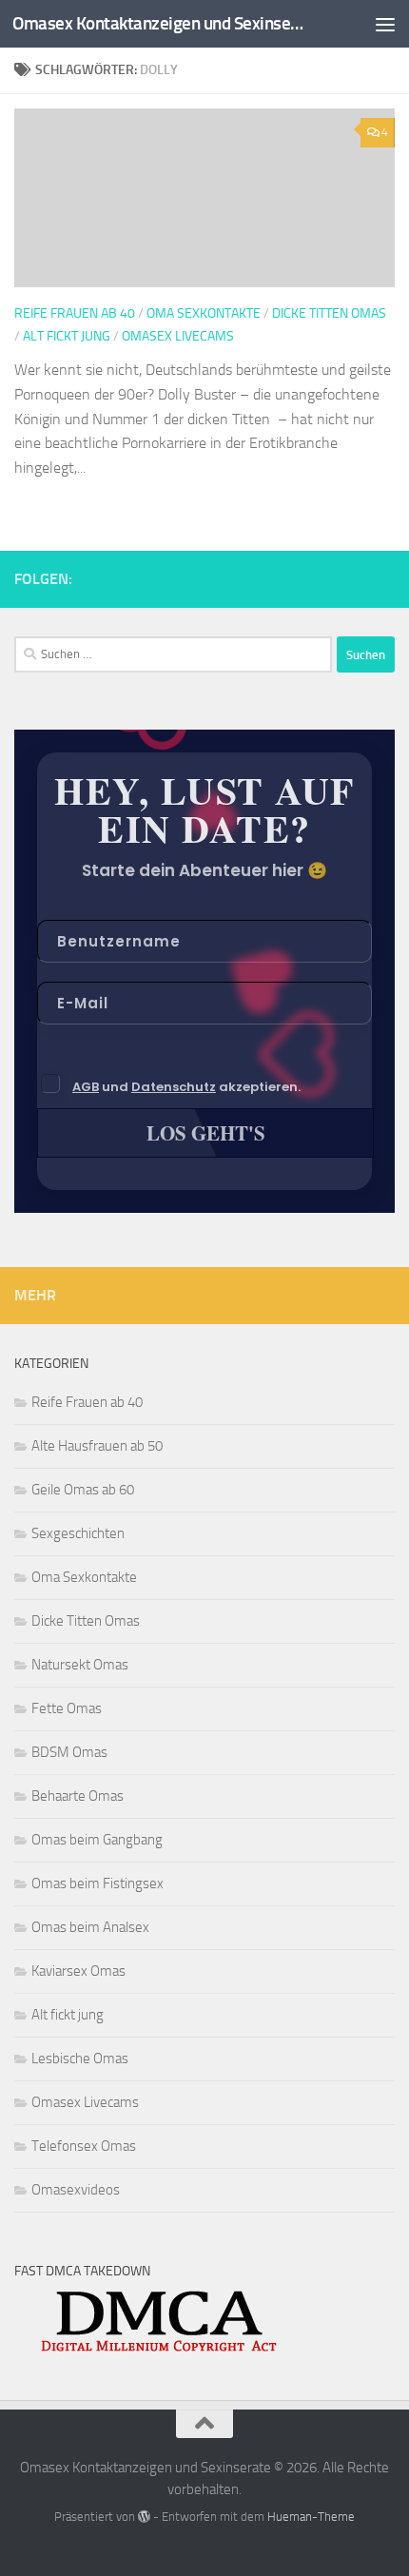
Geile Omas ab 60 (83, 1490)
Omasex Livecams (178, 336)
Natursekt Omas (80, 1665)
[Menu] (385, 24)
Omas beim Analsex (90, 1927)
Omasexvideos (76, 2190)
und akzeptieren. (186, 1087)
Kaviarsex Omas (78, 1971)
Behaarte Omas (78, 1796)
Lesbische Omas (80, 2059)
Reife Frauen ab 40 (75, 313)
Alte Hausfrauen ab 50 (97, 1446)
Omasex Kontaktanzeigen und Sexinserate (160, 23)
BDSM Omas (69, 1752)
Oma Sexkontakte (204, 313)
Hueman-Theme (311, 2517)
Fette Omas (67, 1708)
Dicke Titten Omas (329, 313)
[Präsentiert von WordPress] (144, 2517)
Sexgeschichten (78, 1533)
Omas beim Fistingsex (97, 1883)
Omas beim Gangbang (97, 1840)
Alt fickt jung (67, 336)
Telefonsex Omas (84, 2146)
